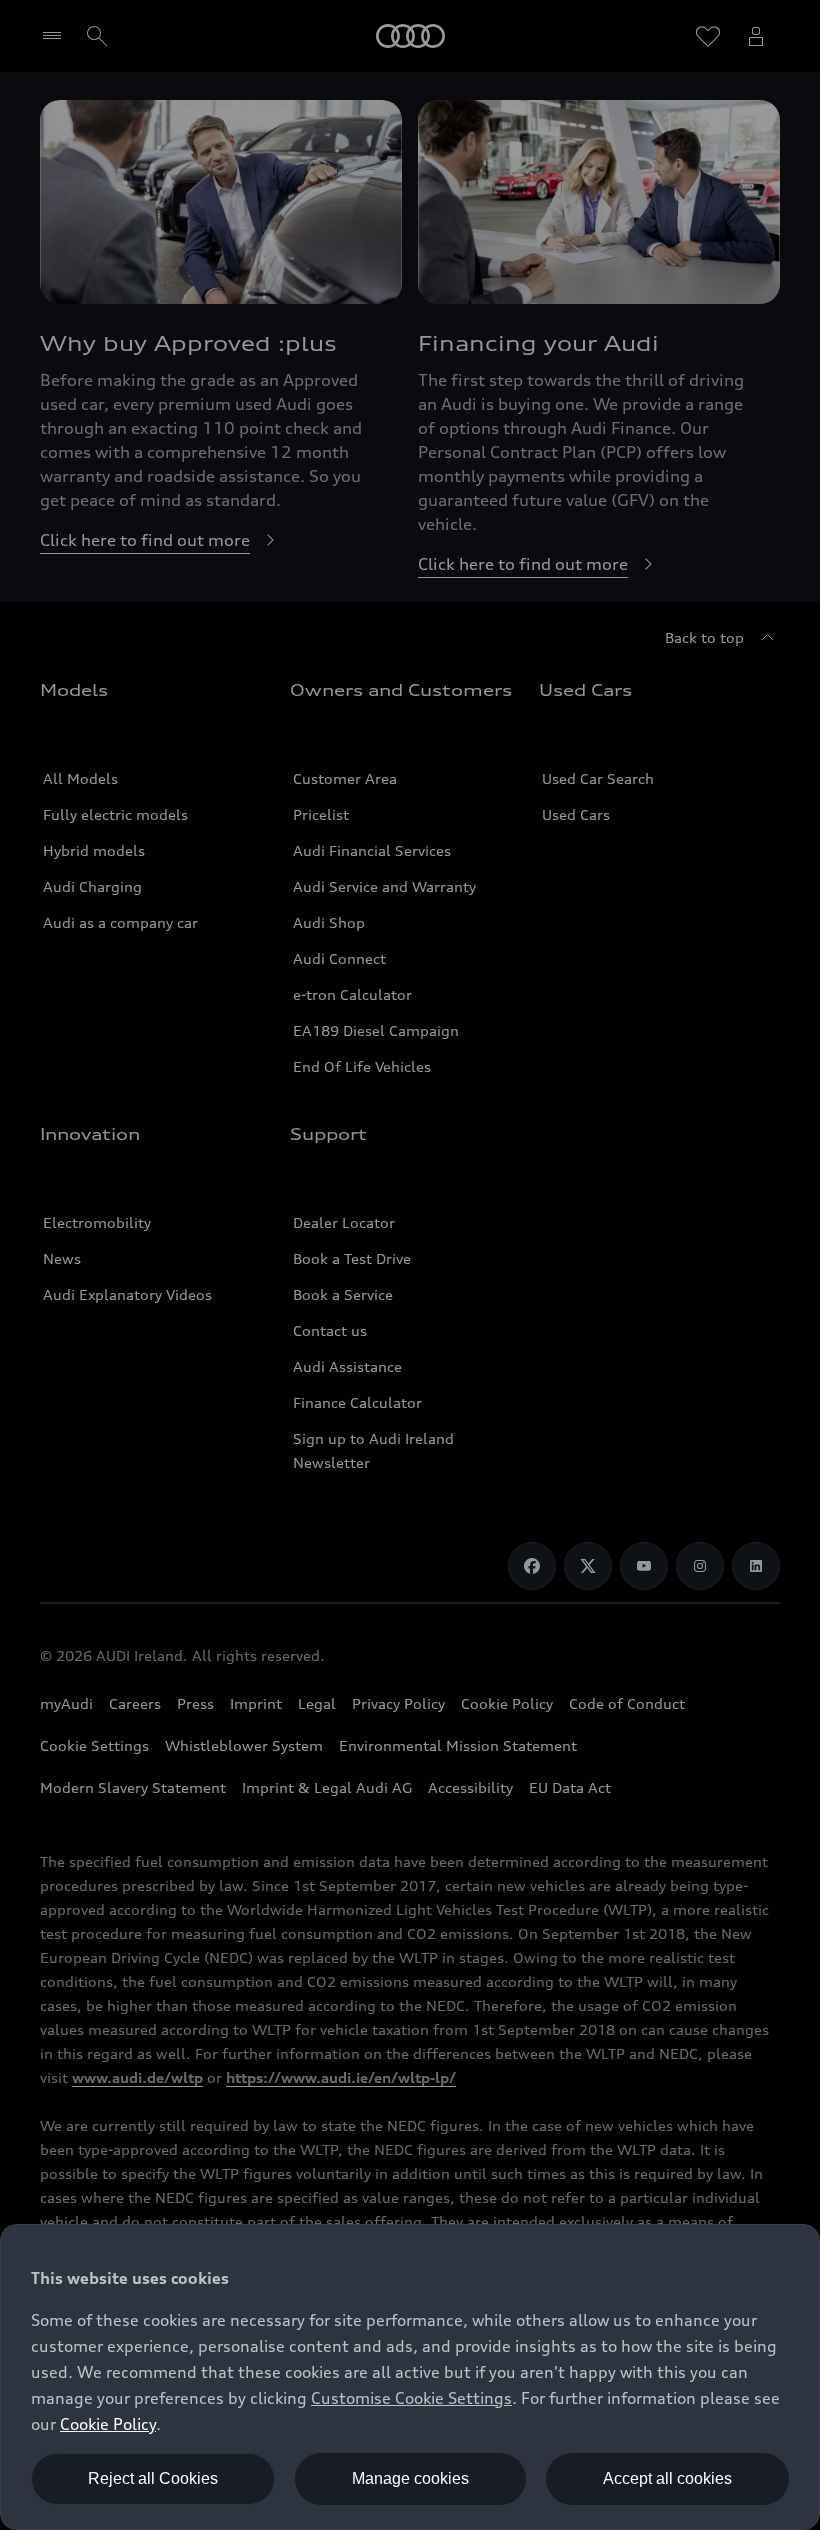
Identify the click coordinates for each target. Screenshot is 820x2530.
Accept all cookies (667, 2478)
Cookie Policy (108, 2424)
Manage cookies (410, 2478)
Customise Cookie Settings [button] (411, 2398)
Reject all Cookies (153, 2478)
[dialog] (410, 2377)
